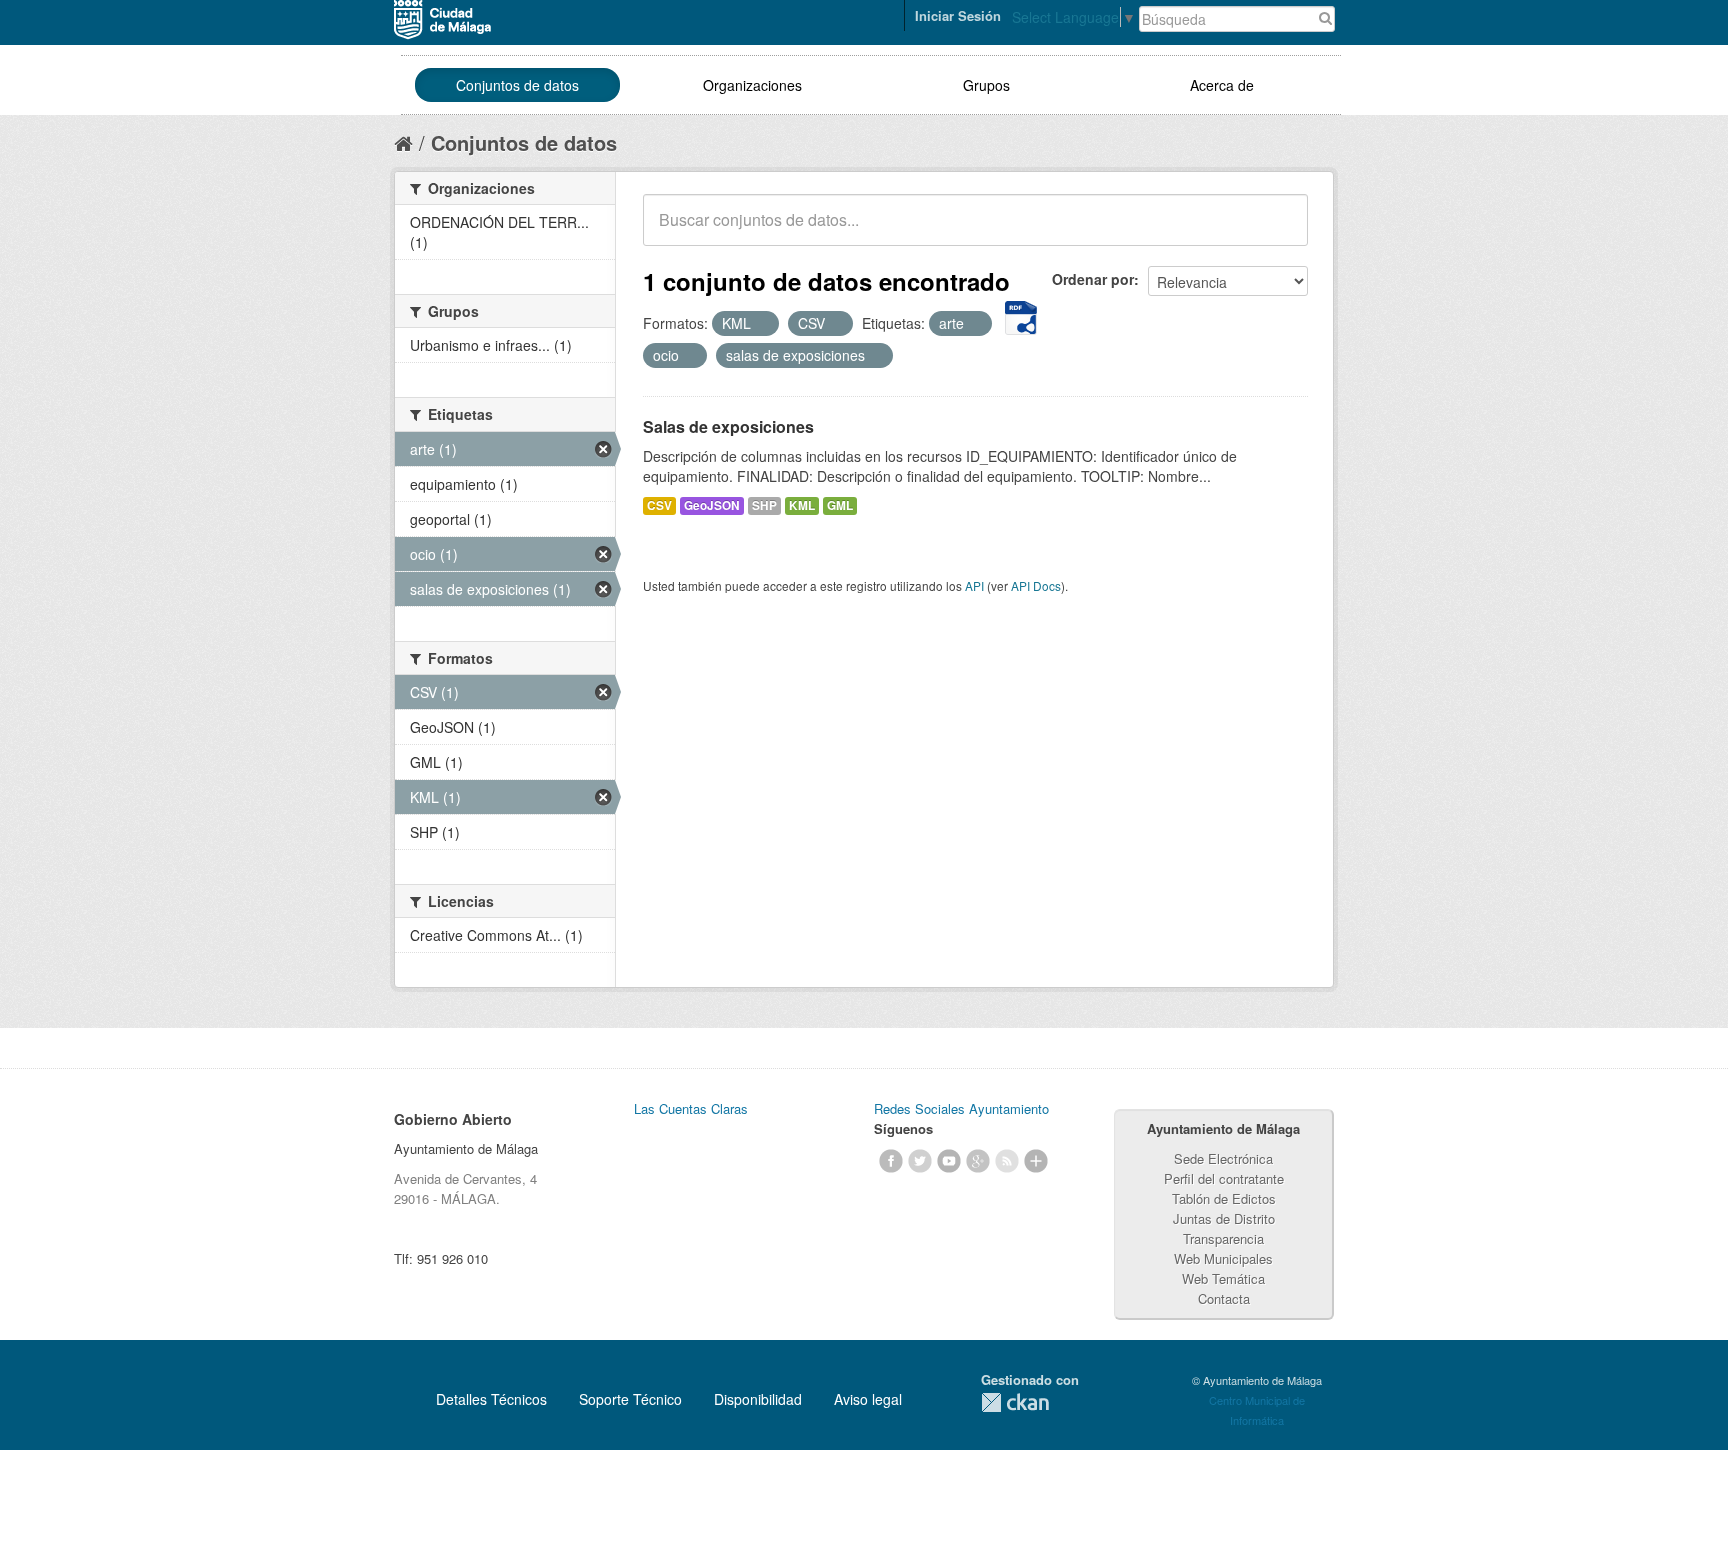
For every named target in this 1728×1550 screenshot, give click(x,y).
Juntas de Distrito (1224, 1218)
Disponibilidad (758, 1399)
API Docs (1036, 585)
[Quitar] (762, 324)
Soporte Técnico (630, 1399)
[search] (1279, 231)
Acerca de (1222, 85)
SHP (764, 505)
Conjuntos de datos (517, 85)
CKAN (1015, 1402)
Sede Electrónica (1223, 1158)
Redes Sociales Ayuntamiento (961, 1108)
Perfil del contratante (1224, 1178)
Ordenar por (1093, 279)
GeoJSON (712, 505)
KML (802, 505)
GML (840, 505)
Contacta (1224, 1298)
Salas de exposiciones (728, 426)
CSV (659, 505)
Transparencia (1223, 1238)
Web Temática (1223, 1278)
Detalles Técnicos (491, 1399)
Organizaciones (752, 85)
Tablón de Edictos (1224, 1198)
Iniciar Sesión (958, 15)
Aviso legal (868, 1399)
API (974, 585)
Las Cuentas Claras (691, 1108)
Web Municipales (1223, 1258)
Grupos (986, 85)
